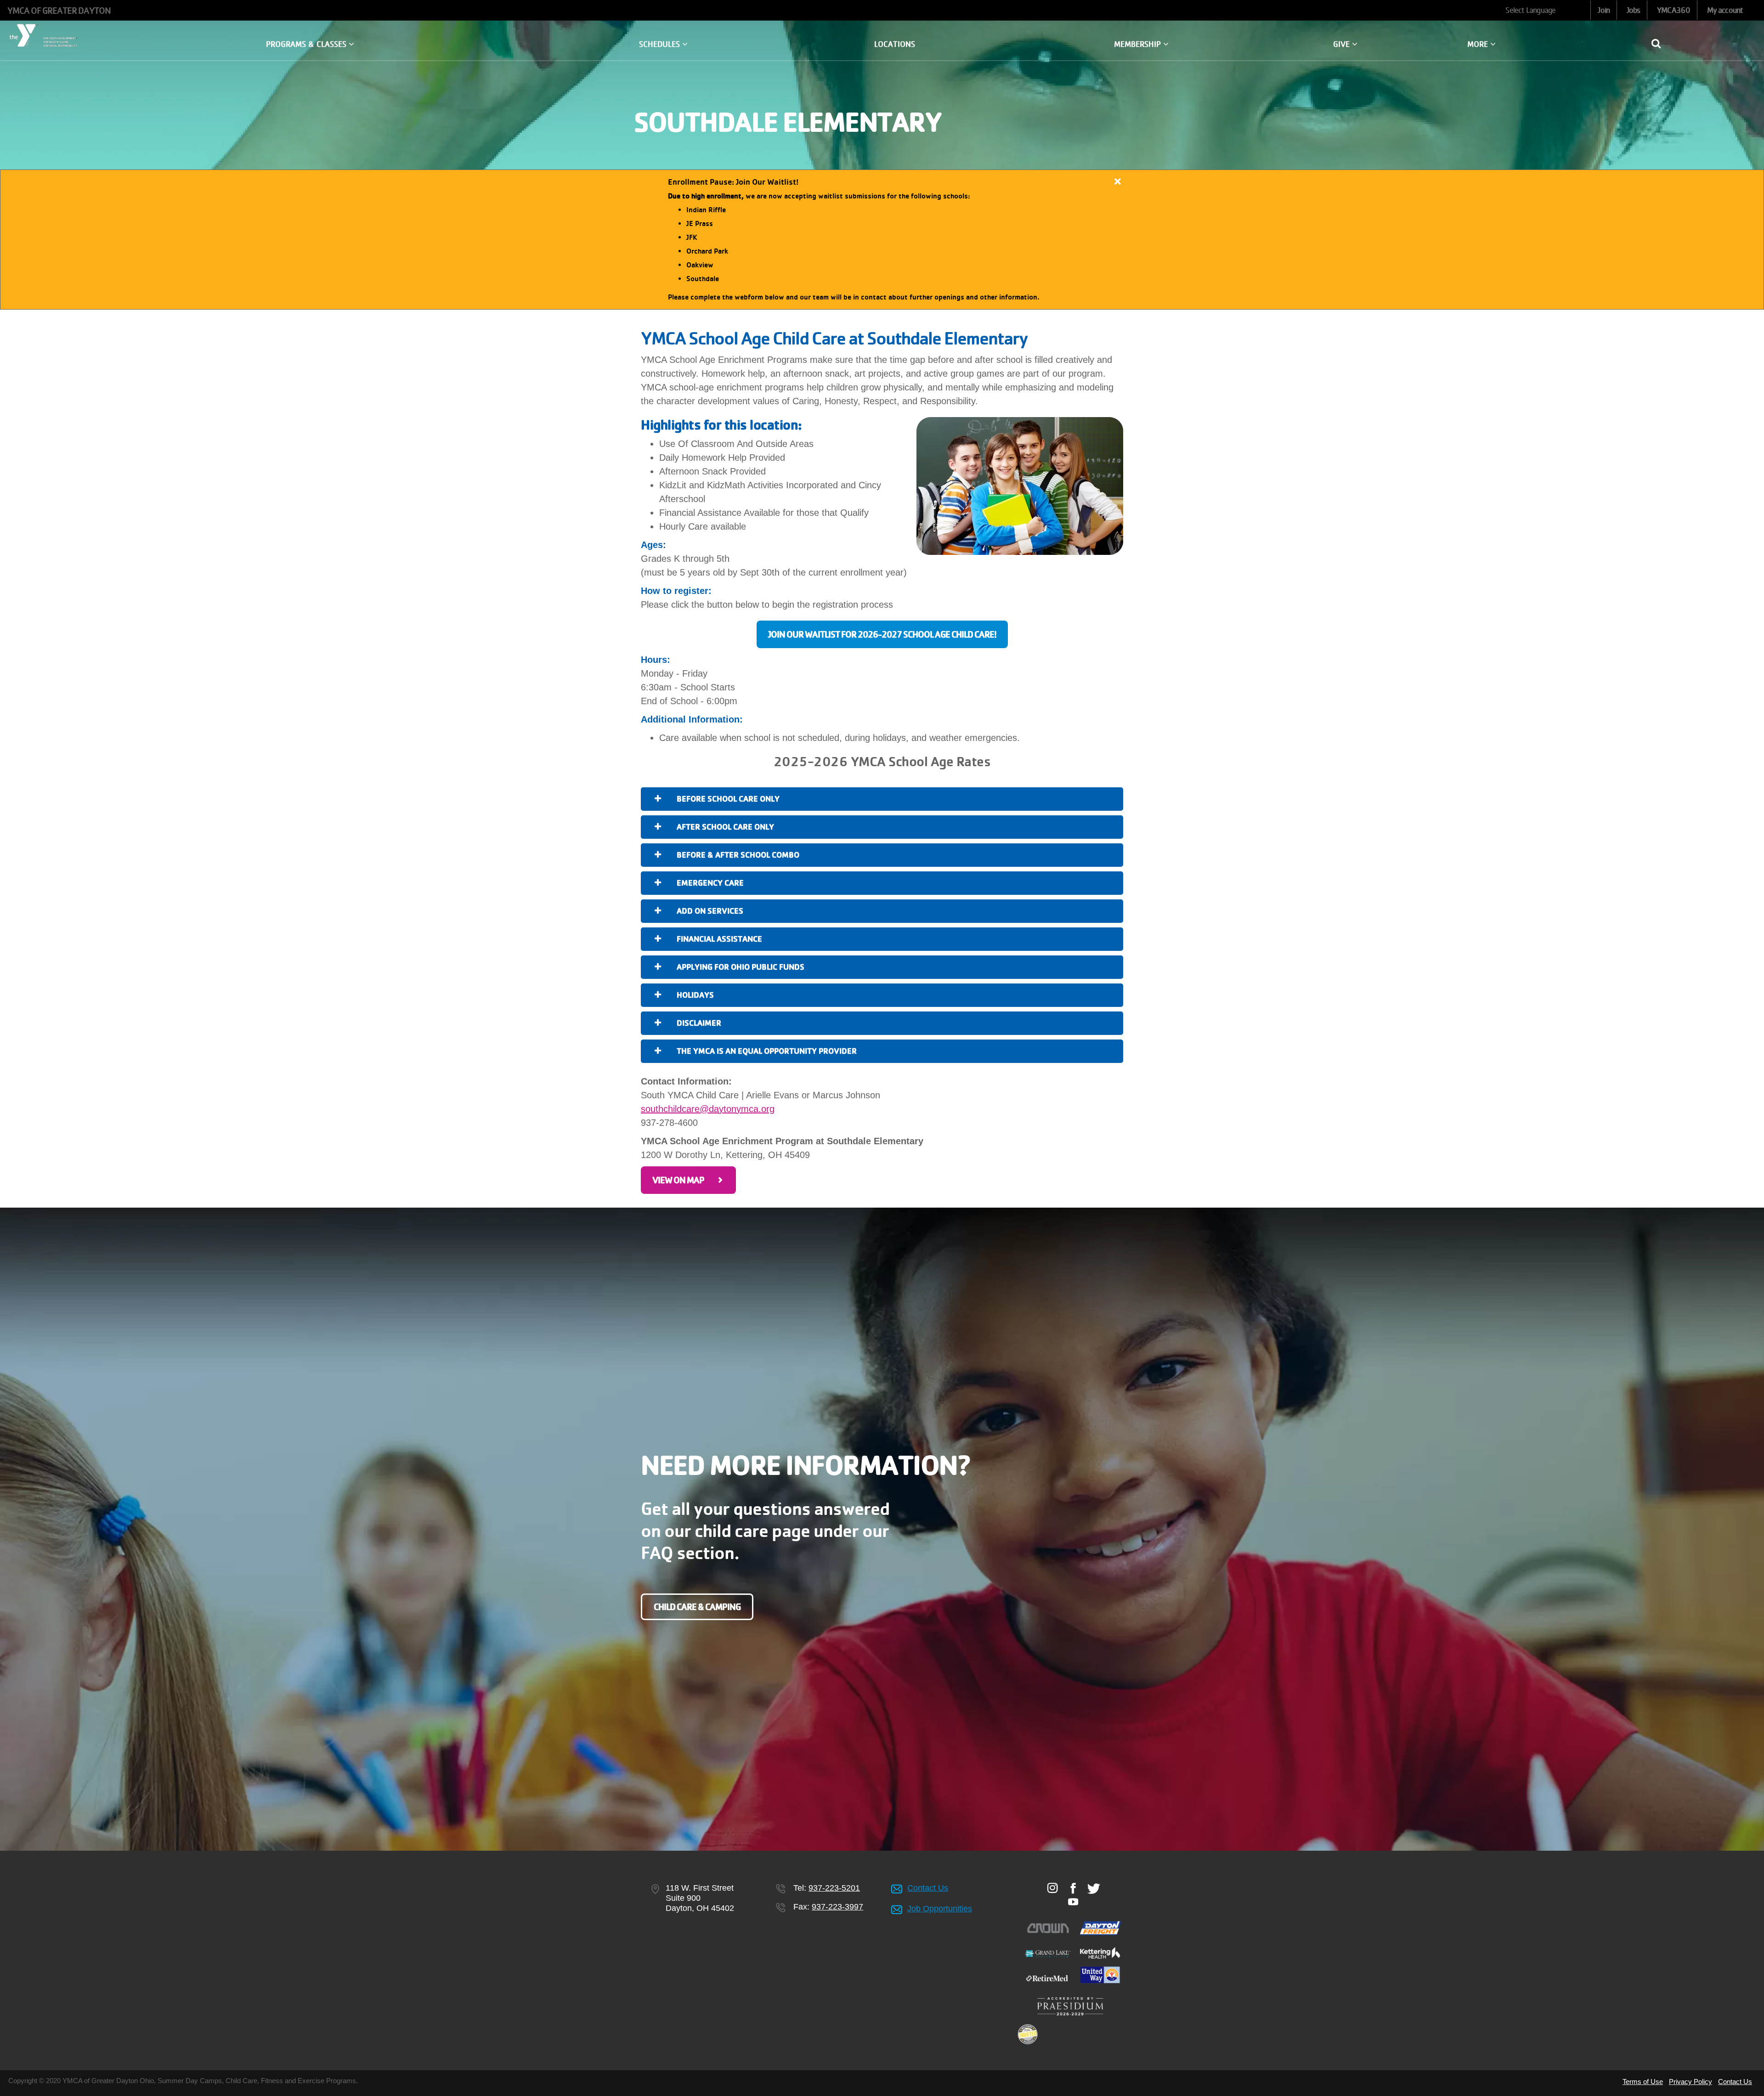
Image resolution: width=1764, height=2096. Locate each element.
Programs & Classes (307, 44)
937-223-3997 (837, 1907)
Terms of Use (1643, 2082)
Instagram (1053, 1888)
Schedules (661, 44)
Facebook (1073, 1888)
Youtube (1073, 1902)
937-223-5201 (834, 1888)
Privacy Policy (1690, 2082)
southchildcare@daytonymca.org (708, 1109)
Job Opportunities (940, 1909)
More (1479, 44)
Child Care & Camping (697, 1607)
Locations (895, 44)
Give (1343, 44)
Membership (1139, 44)
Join (1603, 10)
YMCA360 (1674, 10)
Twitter (1094, 1888)
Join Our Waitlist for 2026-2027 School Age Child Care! (882, 634)
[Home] (45, 35)
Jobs (1633, 10)
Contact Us (928, 1888)
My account (1725, 10)
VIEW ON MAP (678, 1180)
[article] (882, 240)
